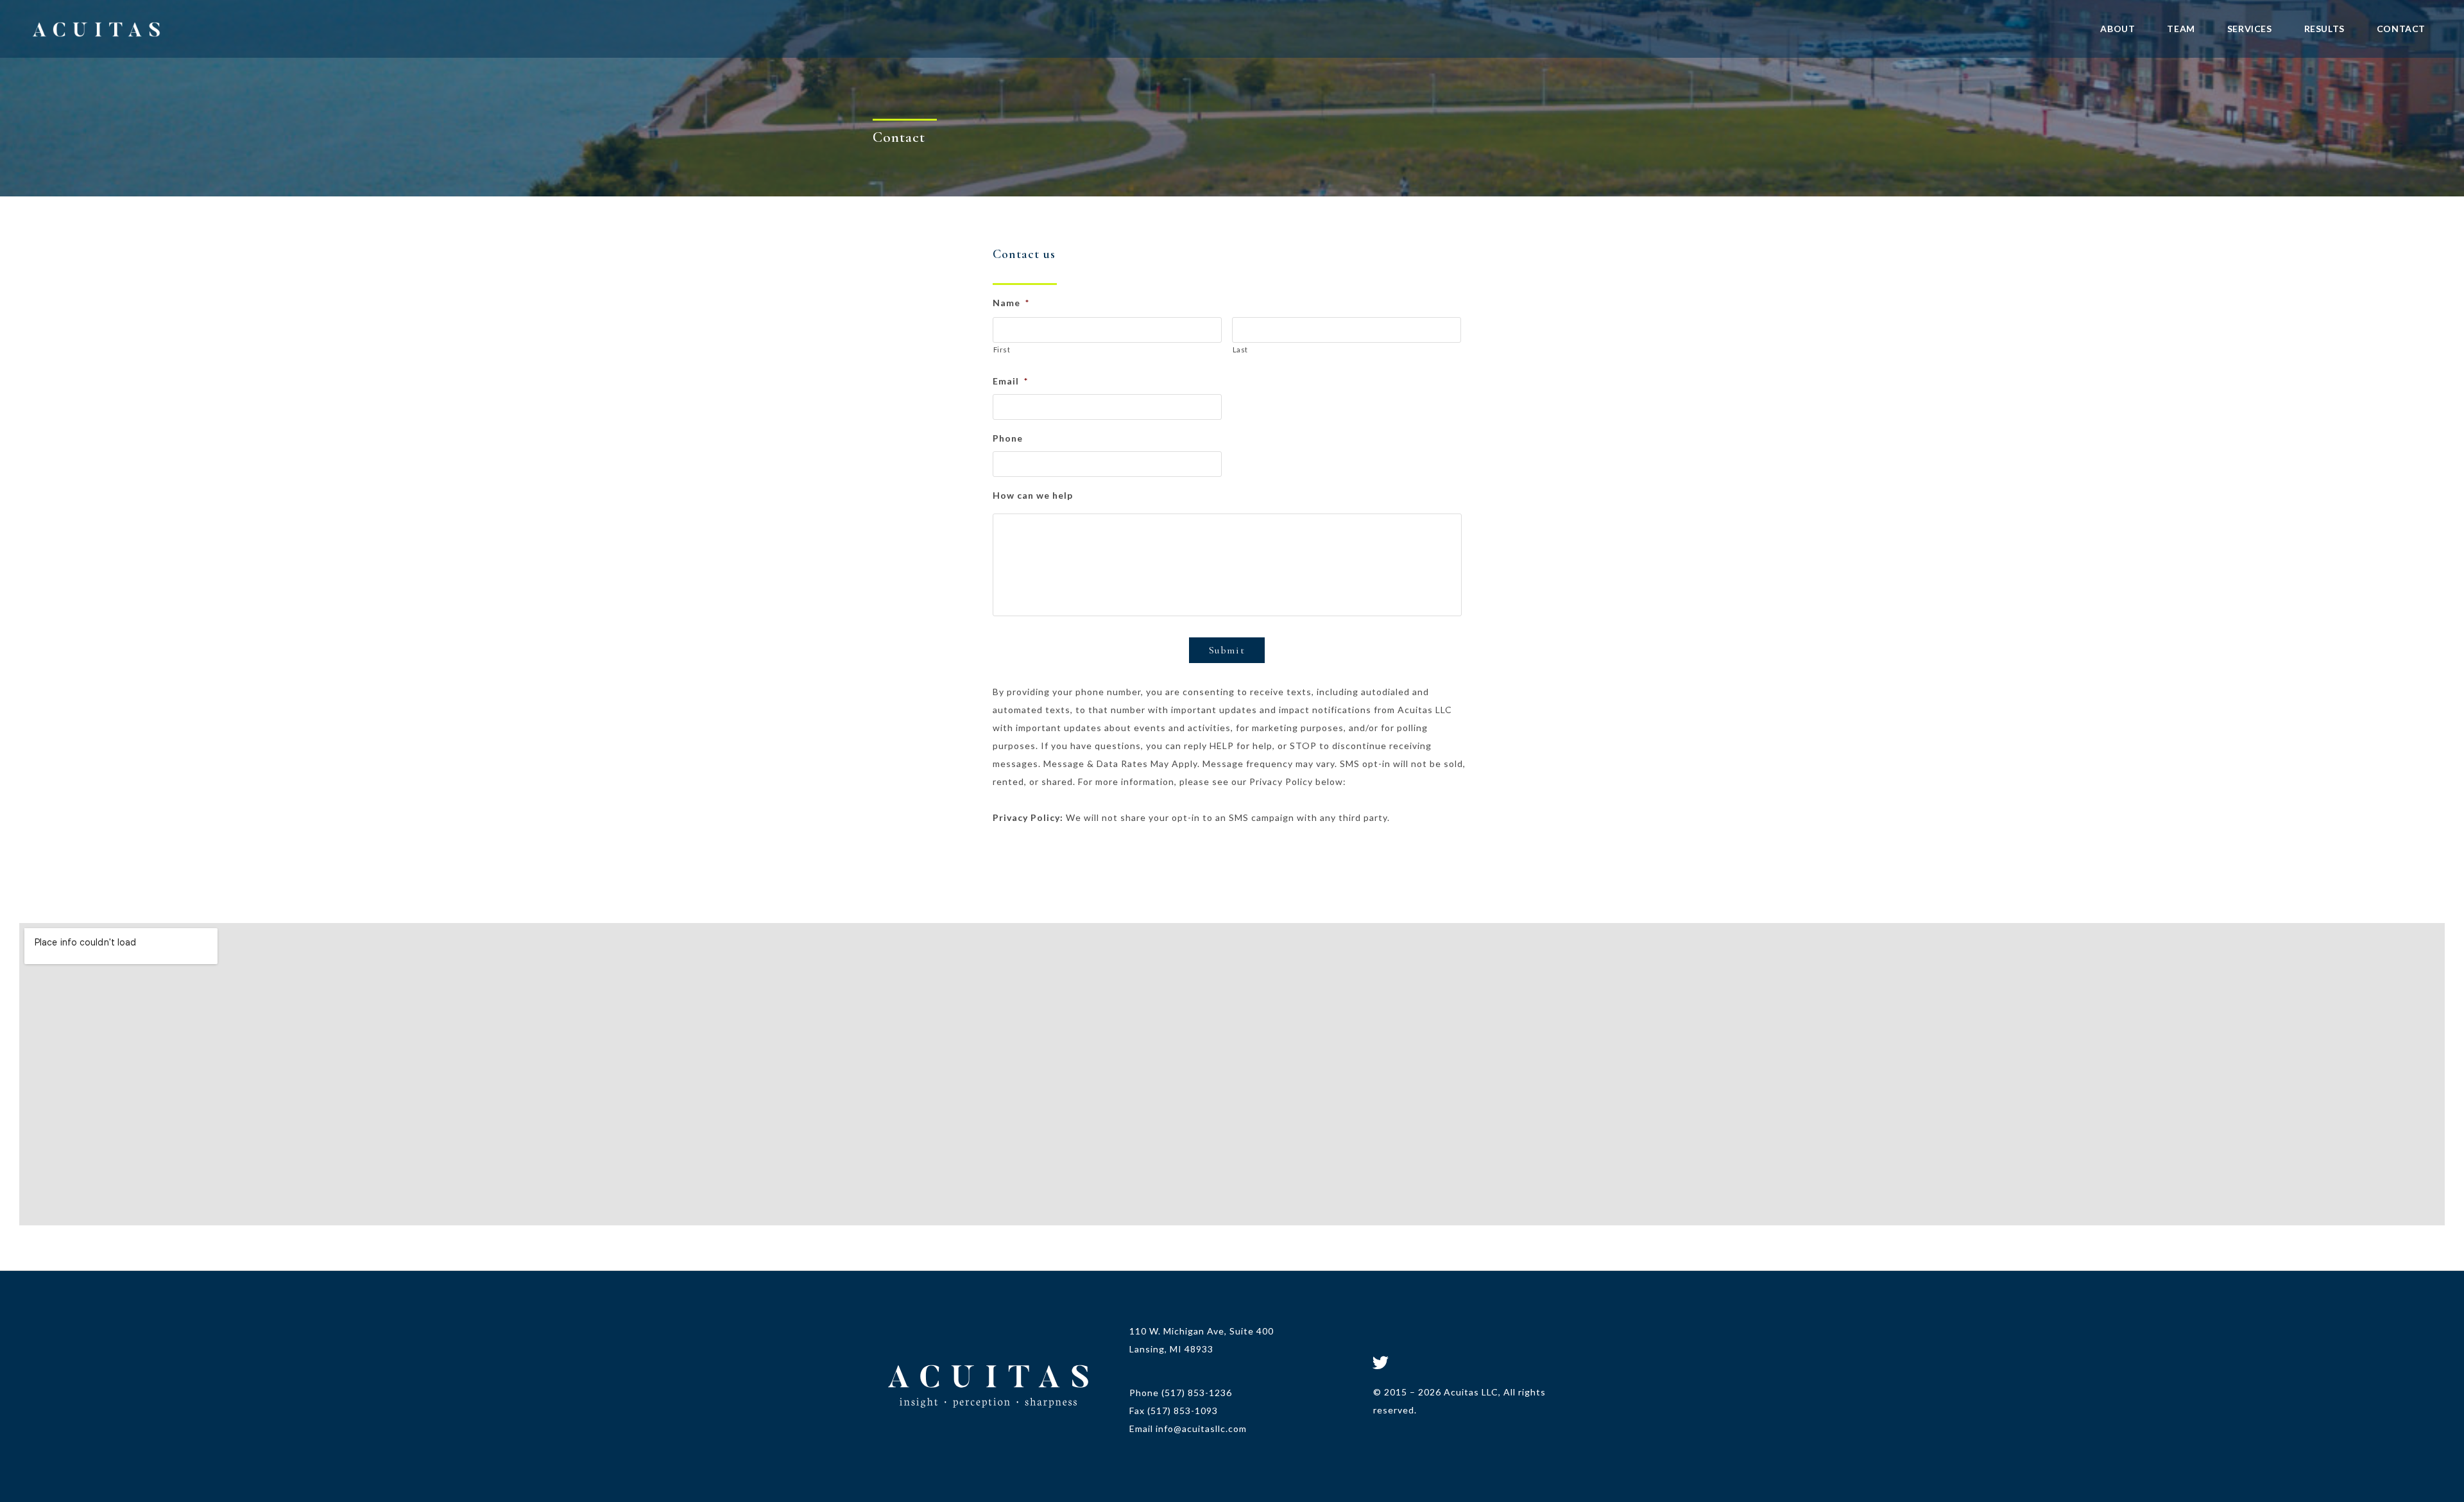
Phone (1008, 438)
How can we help (1033, 495)
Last (1241, 350)
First (1002, 350)
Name (1011, 303)
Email (1010, 381)
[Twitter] (1381, 1362)
